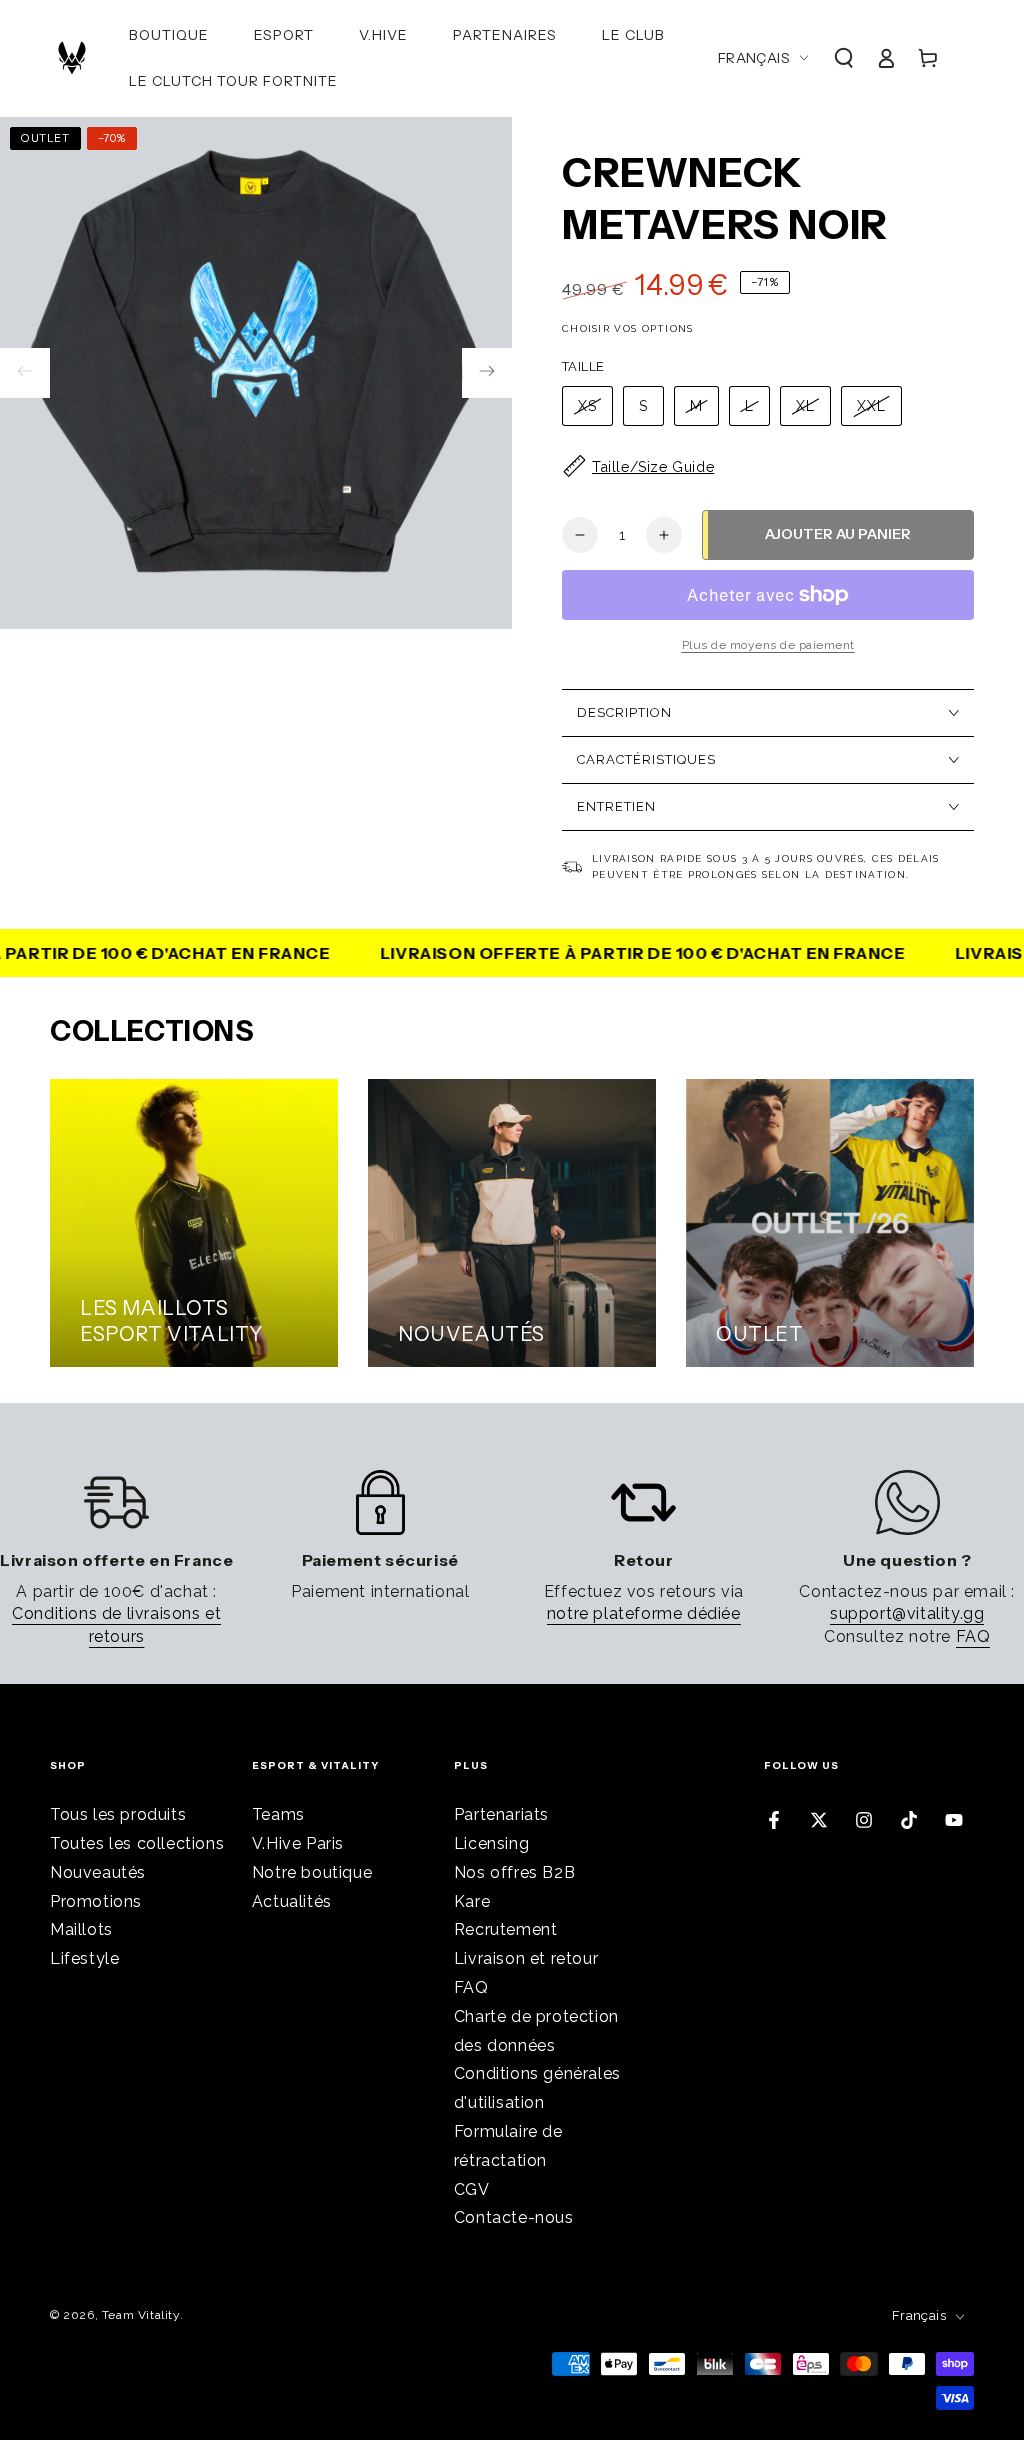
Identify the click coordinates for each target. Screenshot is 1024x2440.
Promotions (96, 1901)
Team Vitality (141, 2315)
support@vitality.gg (907, 1613)
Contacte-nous (514, 2217)
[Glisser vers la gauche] (25, 373)
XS (587, 406)
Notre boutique (312, 1872)
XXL (871, 406)
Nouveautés (98, 1872)
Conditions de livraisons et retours (116, 1624)
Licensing (491, 1843)
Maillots (81, 1929)
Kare (472, 1901)
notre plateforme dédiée (644, 1613)
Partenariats (501, 1814)
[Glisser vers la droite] (487, 373)
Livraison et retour (526, 1958)
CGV (472, 2189)
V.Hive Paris (298, 1843)
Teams (278, 1814)
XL (805, 406)
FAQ (973, 1636)
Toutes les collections (137, 1843)
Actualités (292, 1901)
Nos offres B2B (514, 1872)
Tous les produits (118, 1814)
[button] (844, 58)
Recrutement (506, 1929)
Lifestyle (84, 1958)
